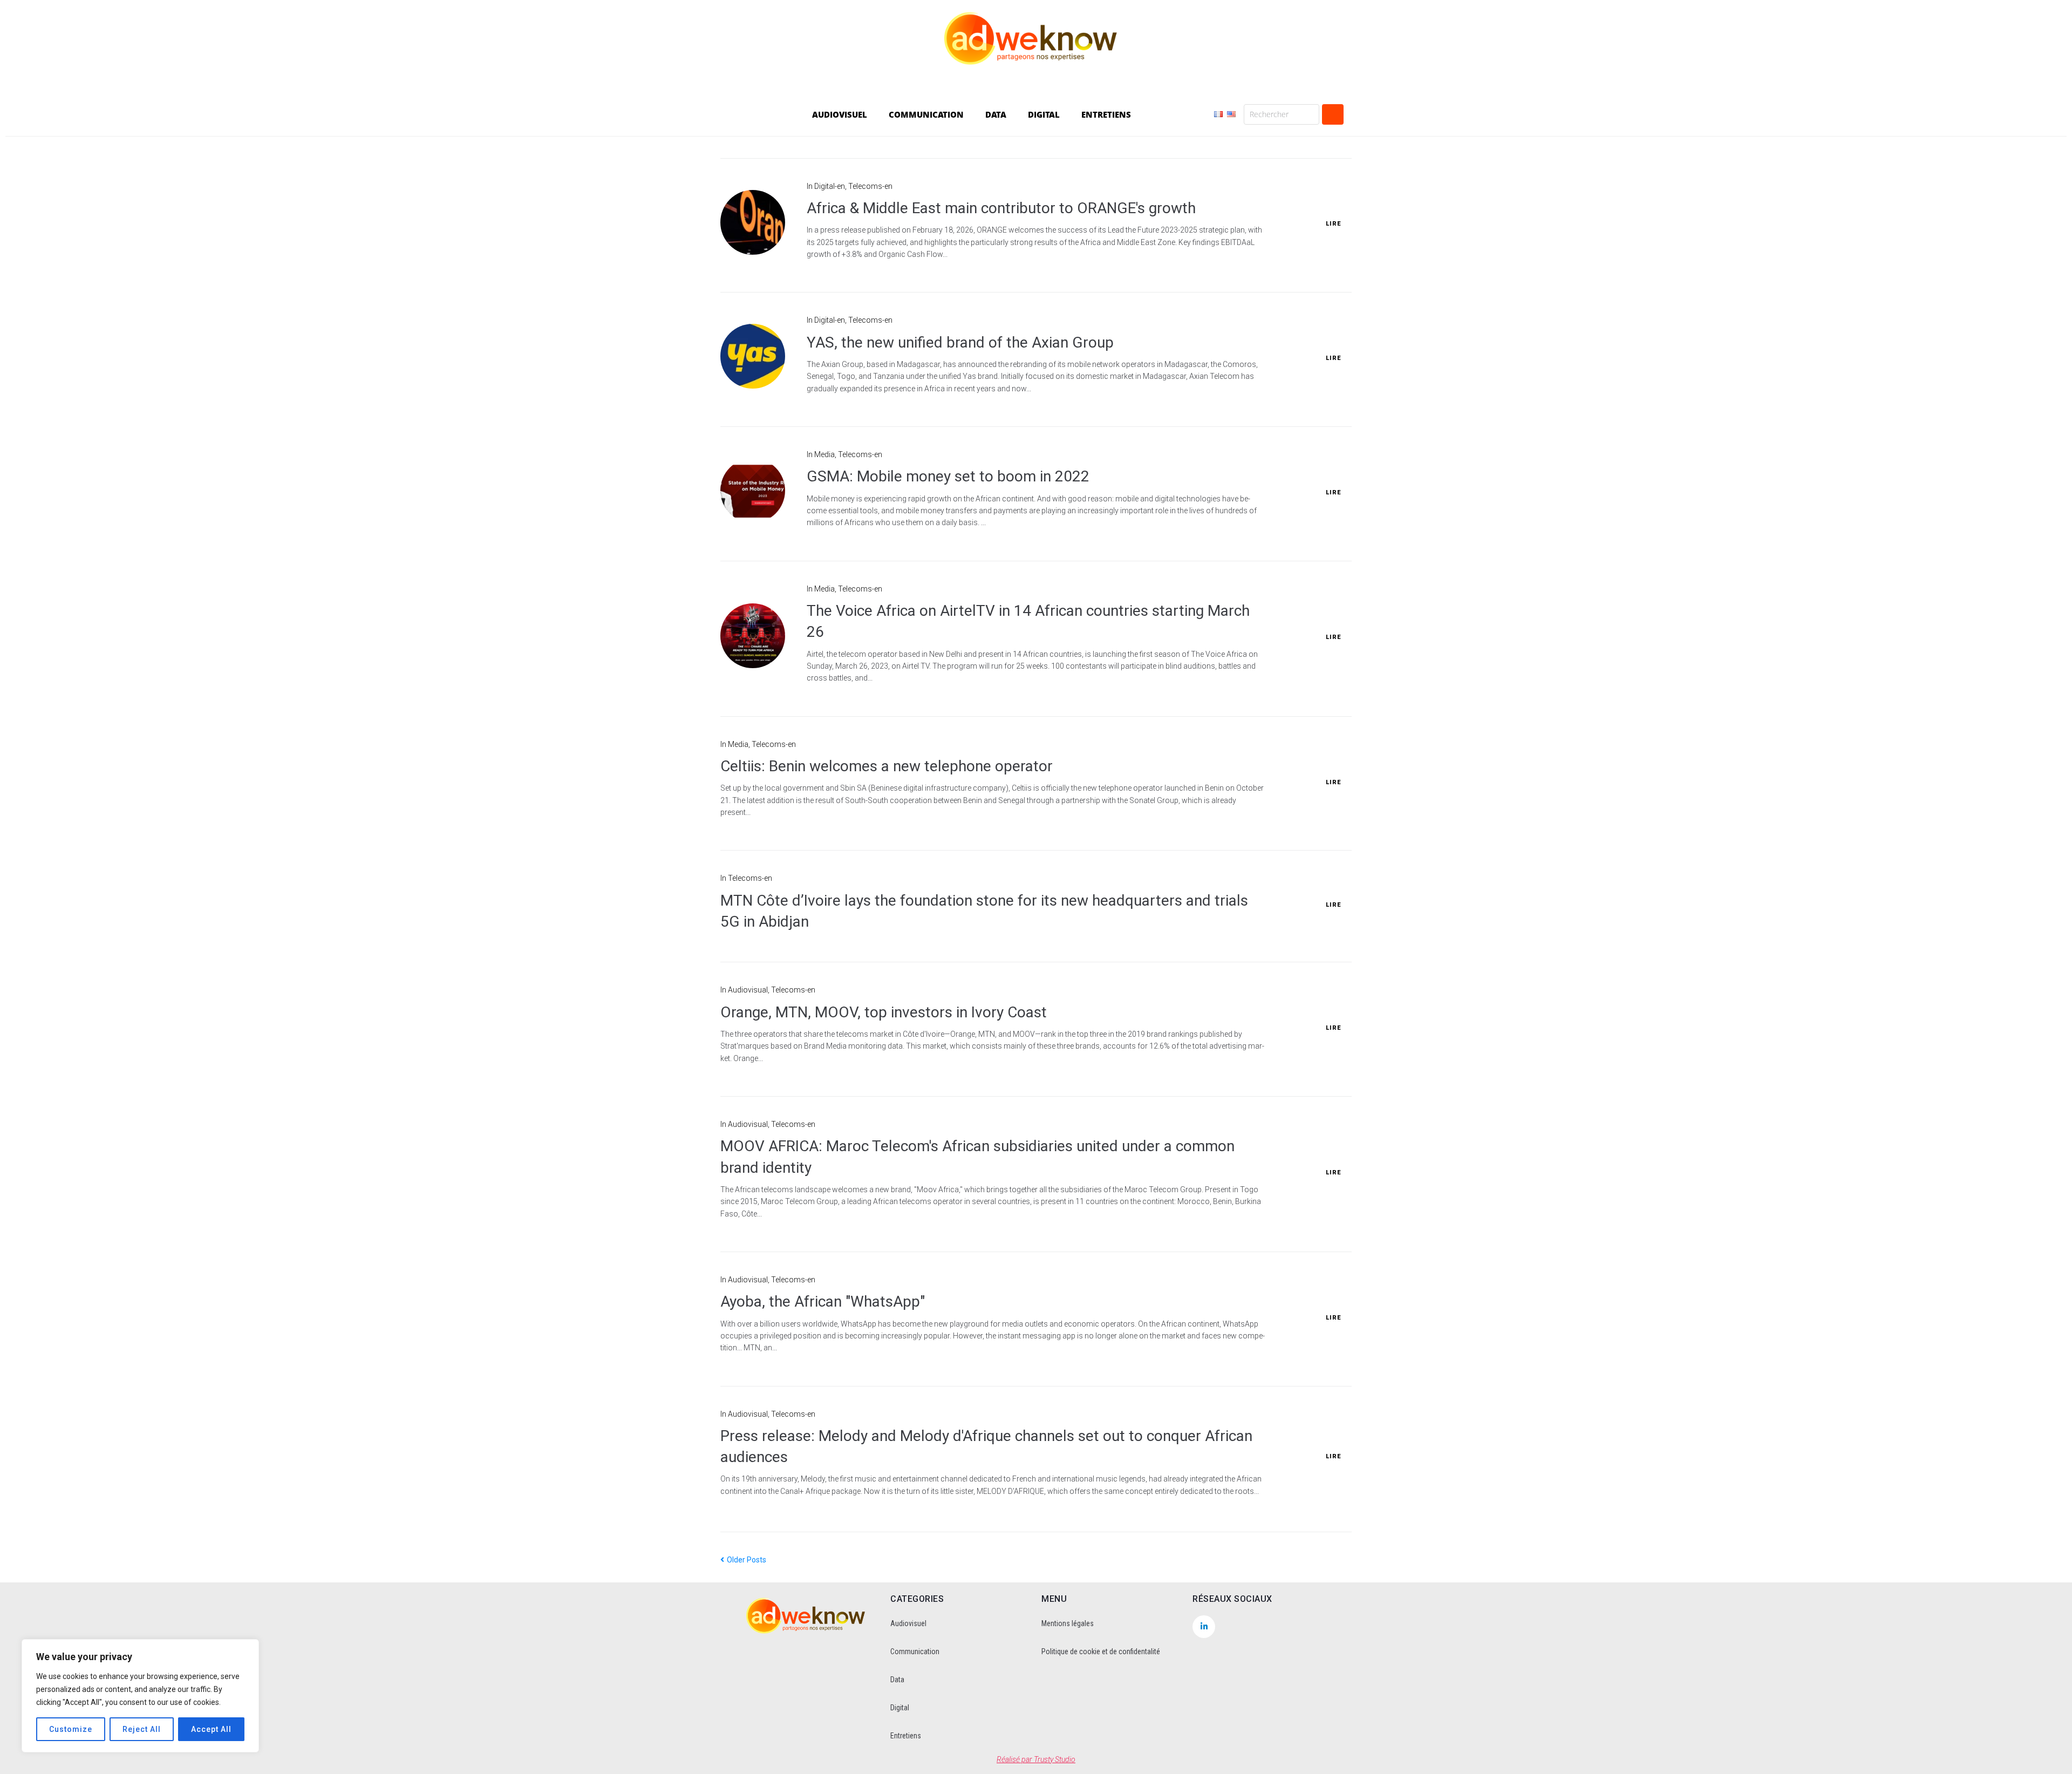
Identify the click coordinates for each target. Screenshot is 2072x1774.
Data (897, 1680)
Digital (900, 1708)
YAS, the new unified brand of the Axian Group (960, 342)
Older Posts (743, 1560)
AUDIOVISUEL (840, 114)
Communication (915, 1651)
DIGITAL (1044, 114)
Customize (71, 1729)
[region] (140, 1696)
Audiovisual (748, 990)
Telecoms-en (870, 186)
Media (824, 454)
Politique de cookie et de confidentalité (1101, 1651)
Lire (1333, 224)
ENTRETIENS (1106, 114)
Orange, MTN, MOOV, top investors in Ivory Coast (884, 1012)
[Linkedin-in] (1204, 1627)
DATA (996, 114)
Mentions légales (1068, 1623)
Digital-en (830, 186)
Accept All (211, 1729)
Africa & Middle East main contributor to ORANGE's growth (1001, 208)
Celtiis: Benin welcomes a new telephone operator (887, 766)
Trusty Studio (1055, 1759)
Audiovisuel (908, 1623)
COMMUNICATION (926, 114)
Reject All (142, 1729)
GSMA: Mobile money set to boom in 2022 (948, 476)
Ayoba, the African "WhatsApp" (823, 1301)
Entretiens (906, 1736)
